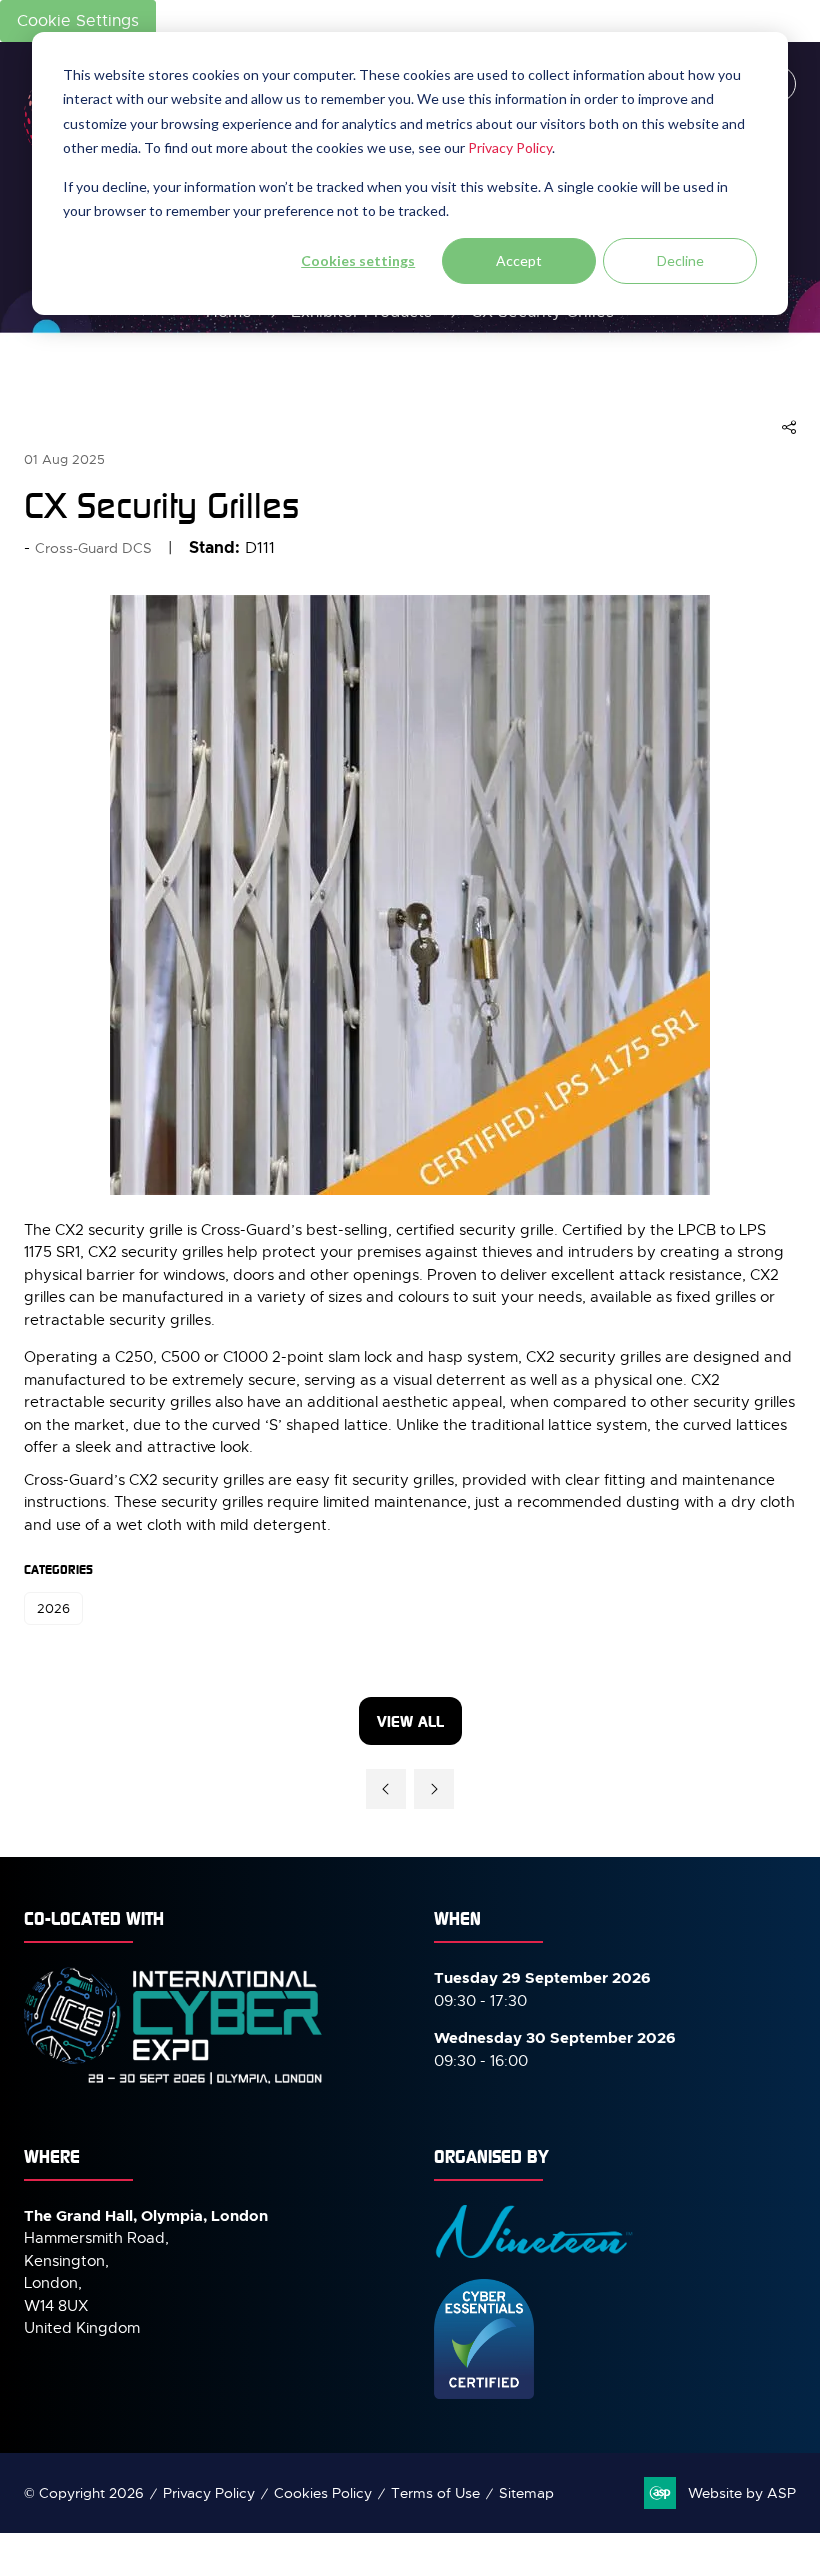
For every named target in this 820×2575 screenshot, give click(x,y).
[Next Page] (434, 1789)
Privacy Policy (510, 147)
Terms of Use (435, 2493)
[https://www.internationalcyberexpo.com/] (174, 2083)
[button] (789, 428)
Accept (519, 260)
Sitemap (526, 2493)
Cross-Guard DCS (93, 548)
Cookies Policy (323, 2493)
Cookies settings (358, 260)
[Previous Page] (386, 1789)
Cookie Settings (78, 21)
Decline (680, 260)
